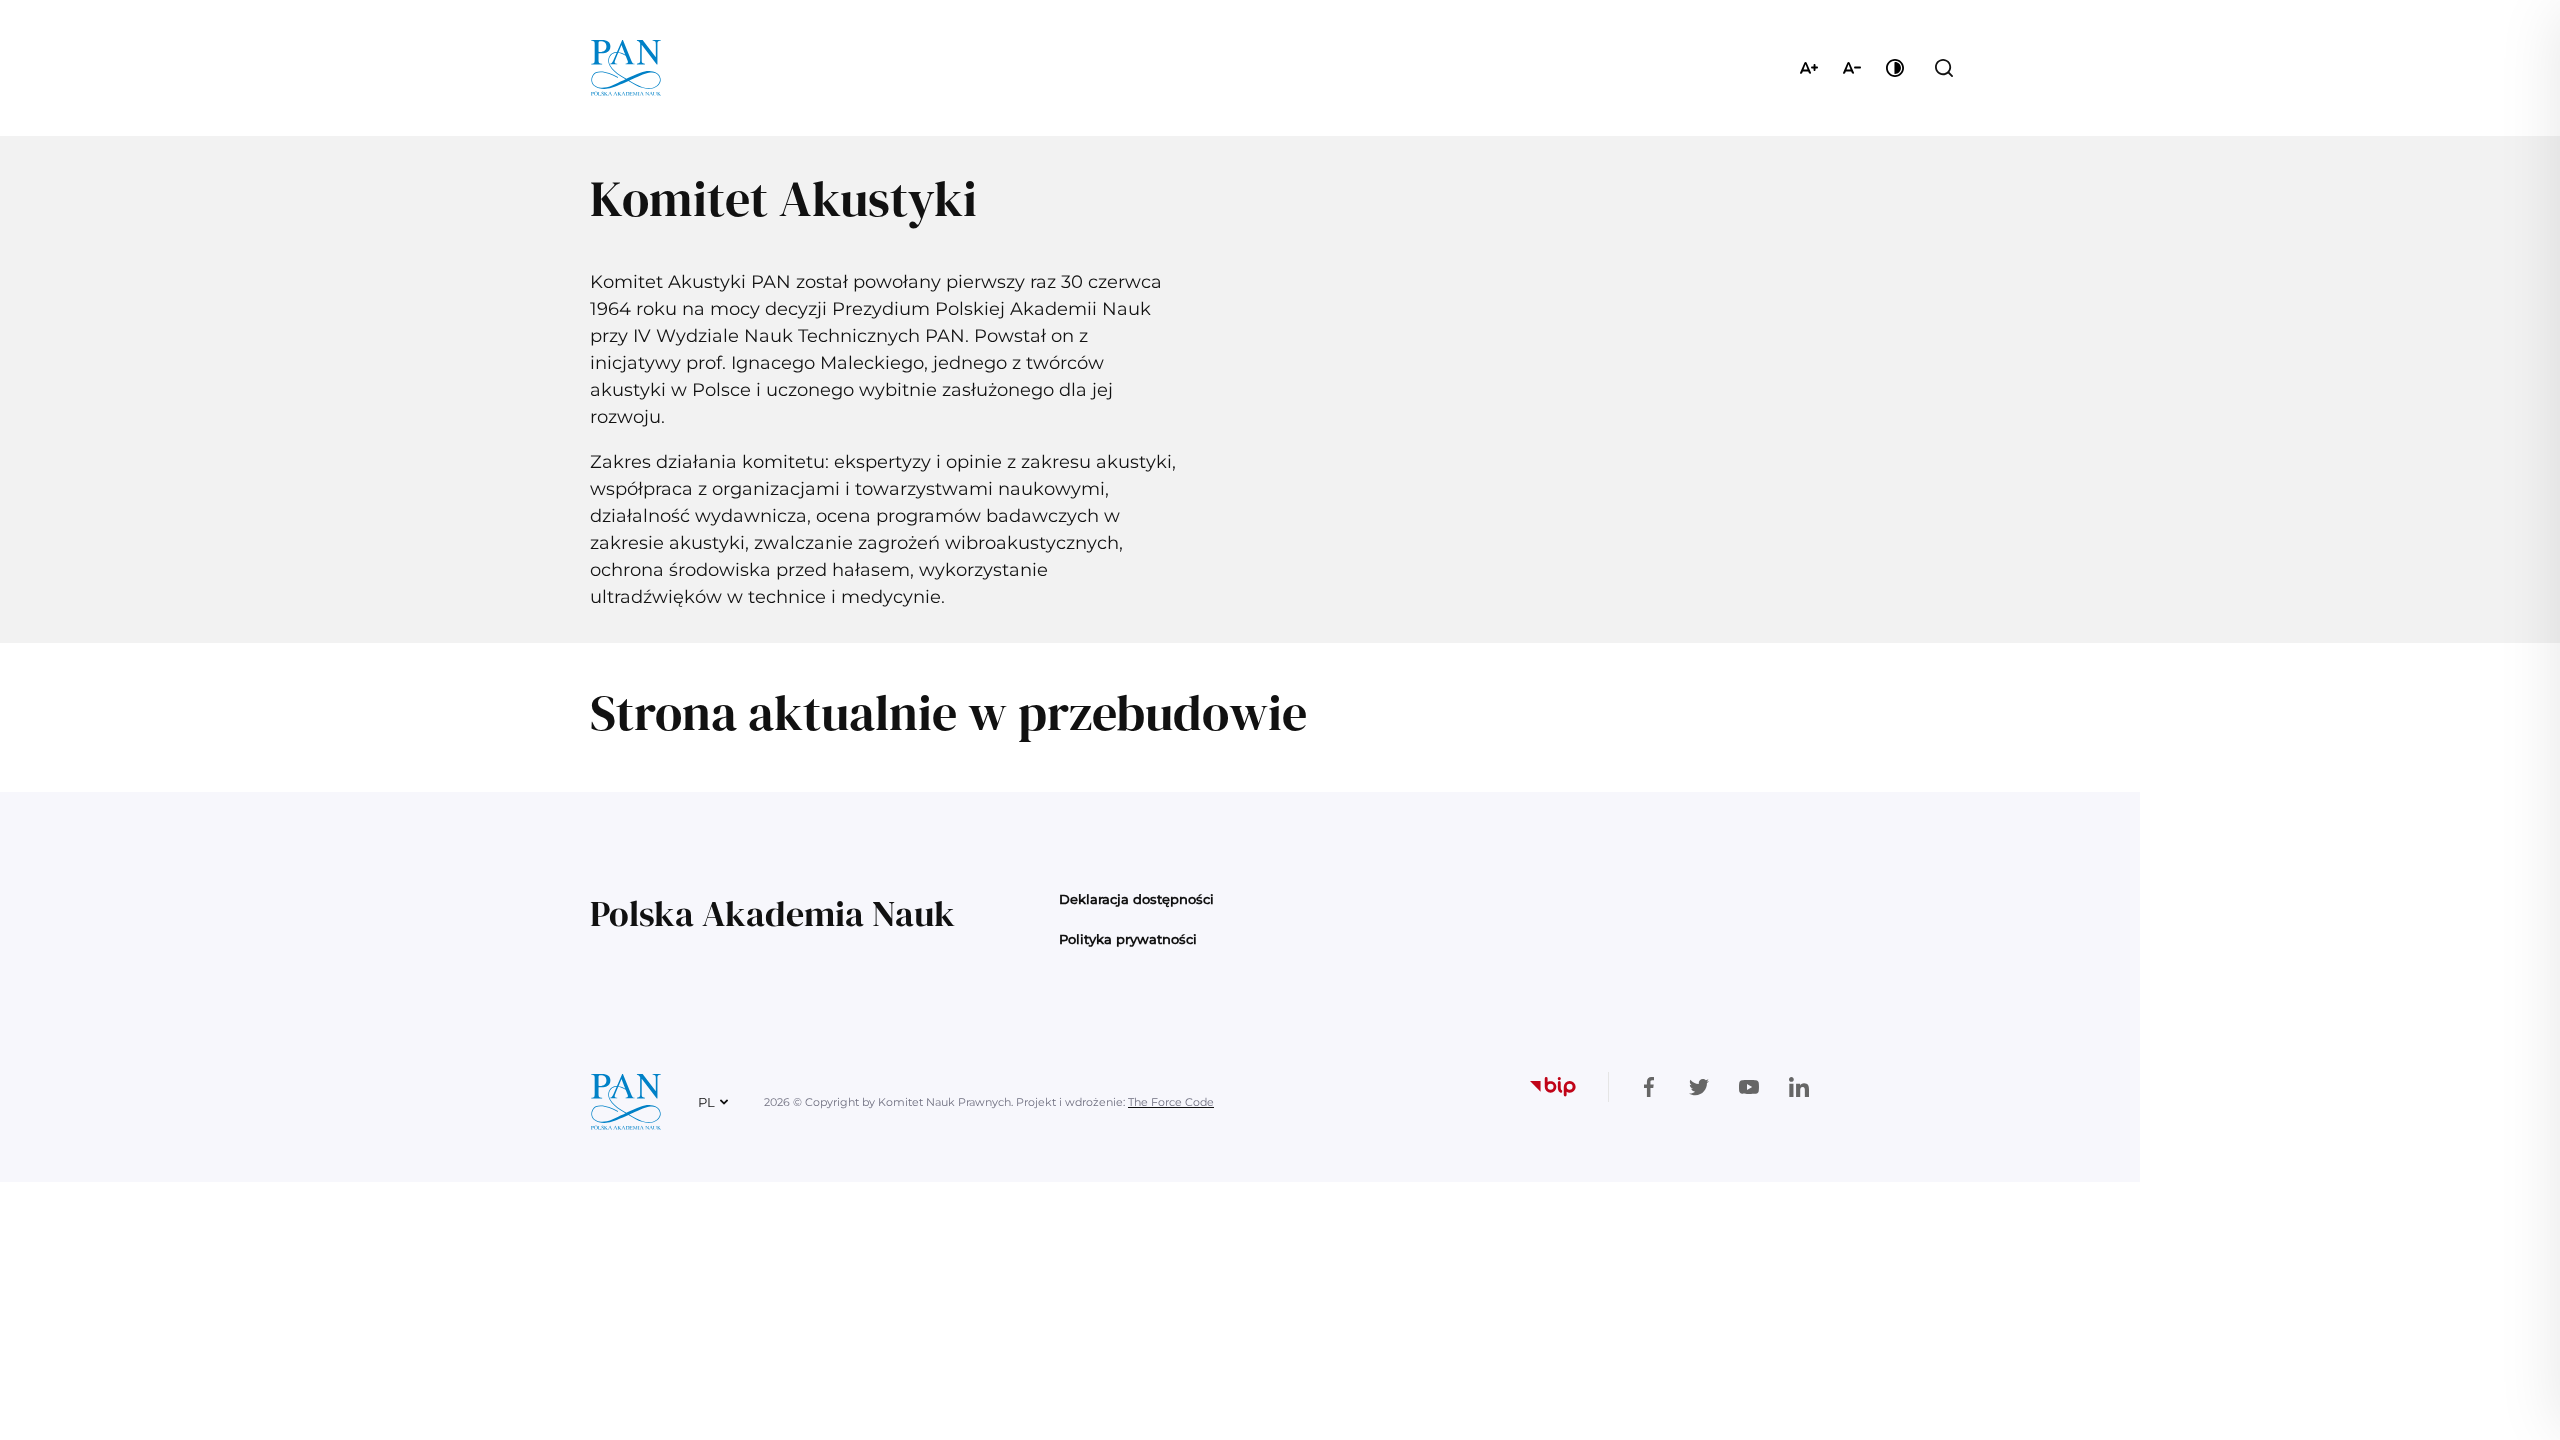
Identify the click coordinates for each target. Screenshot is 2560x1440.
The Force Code (1171, 1102)
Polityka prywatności (1128, 939)
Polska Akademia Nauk (772, 913)
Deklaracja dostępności (1136, 899)
